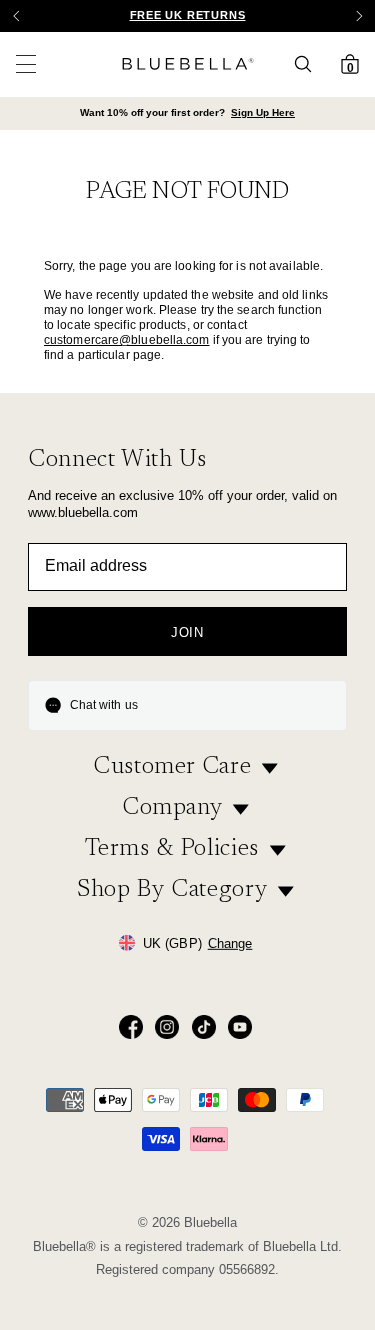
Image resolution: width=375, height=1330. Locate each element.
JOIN (187, 632)
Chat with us (104, 705)
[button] (359, 16)
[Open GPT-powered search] (309, 64)
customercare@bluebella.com (127, 340)
